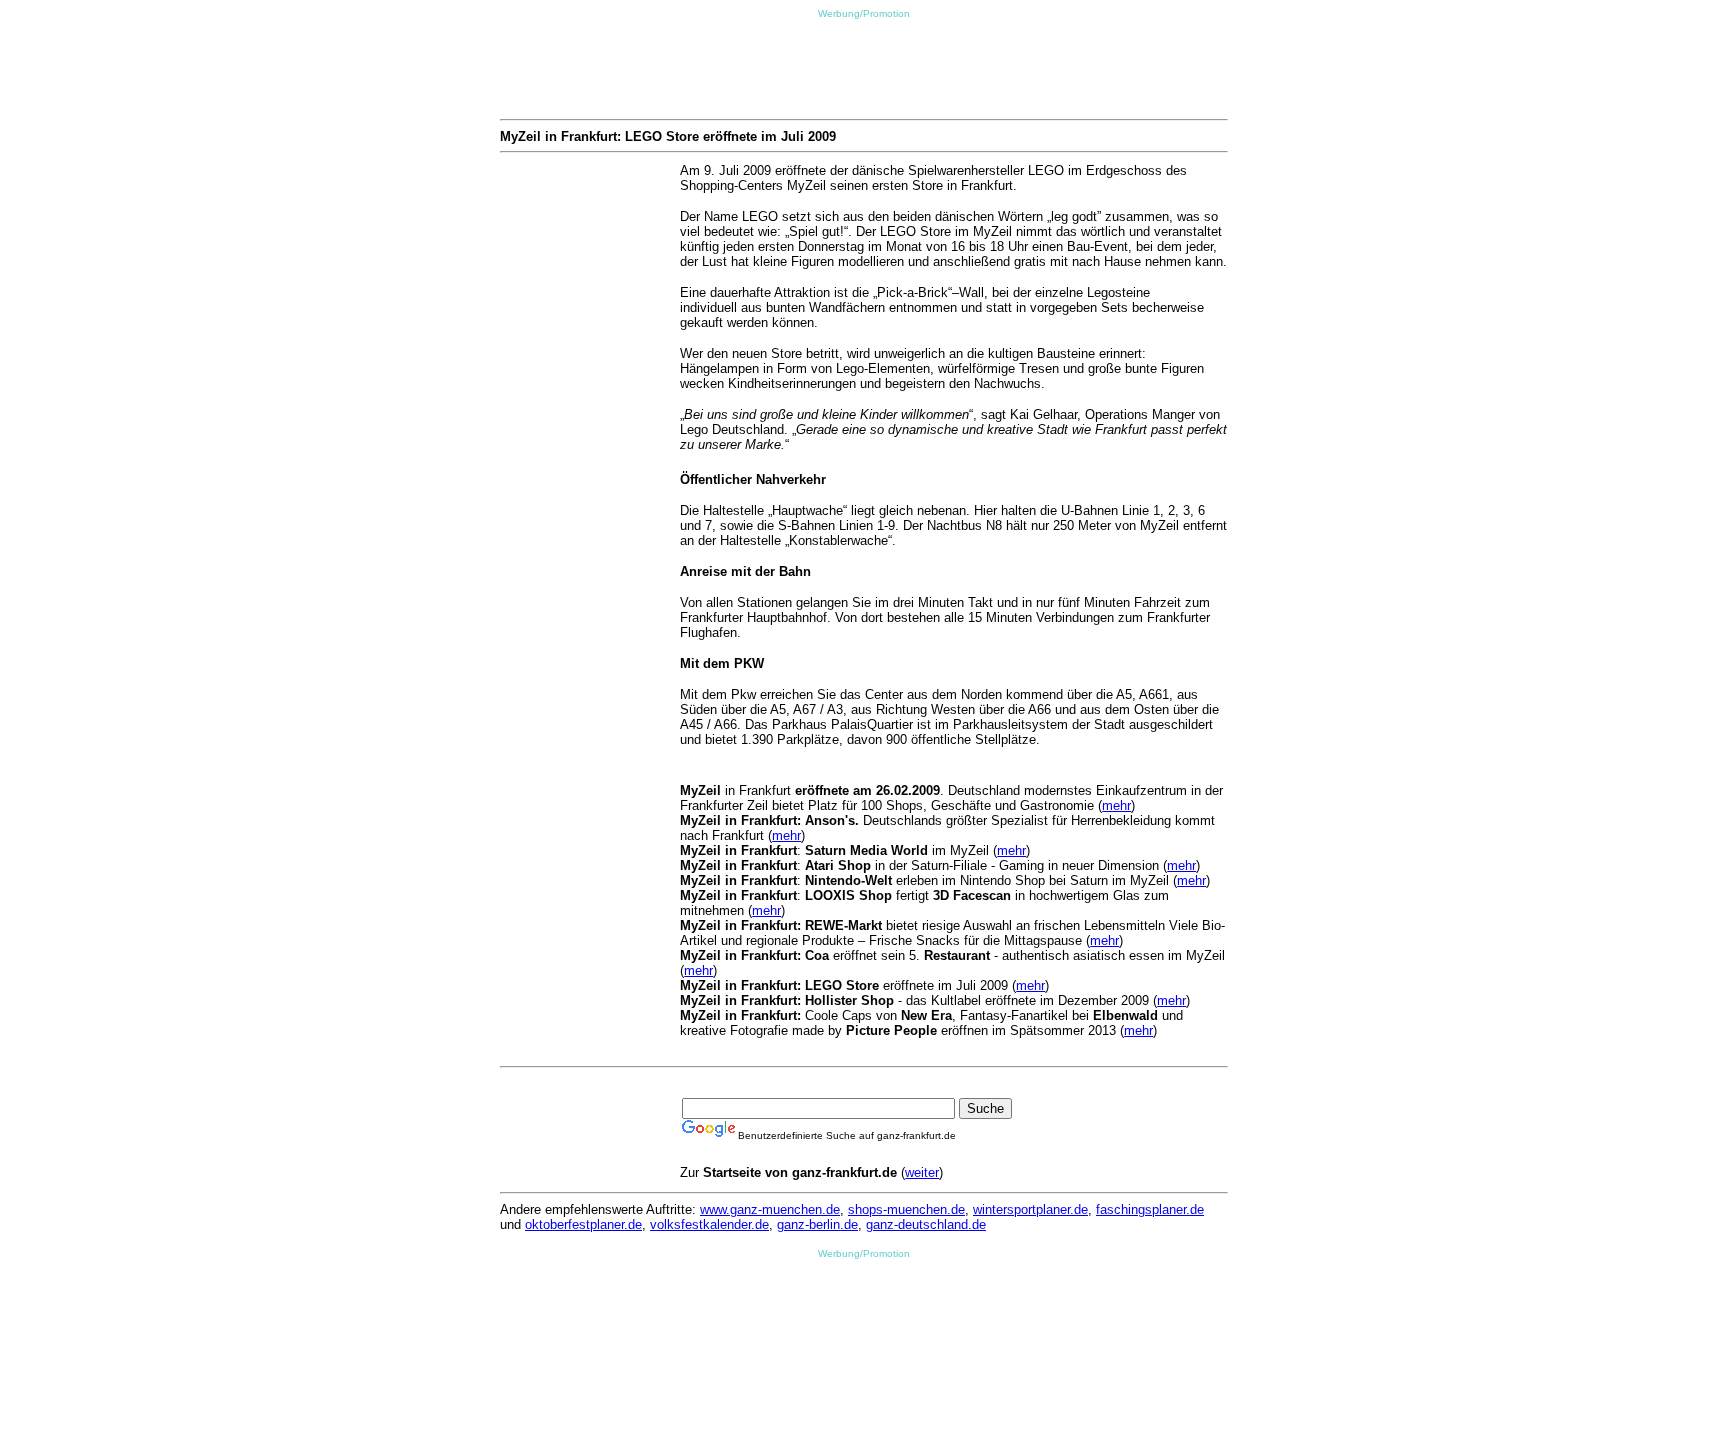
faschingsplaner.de (1150, 1209)
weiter (922, 1172)
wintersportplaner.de (1030, 1209)
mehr (1116, 805)
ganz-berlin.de (817, 1224)
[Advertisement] (864, 64)
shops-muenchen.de (906, 1209)
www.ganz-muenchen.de (770, 1209)
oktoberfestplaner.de (583, 1224)
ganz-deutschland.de (926, 1224)
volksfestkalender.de (709, 1224)
